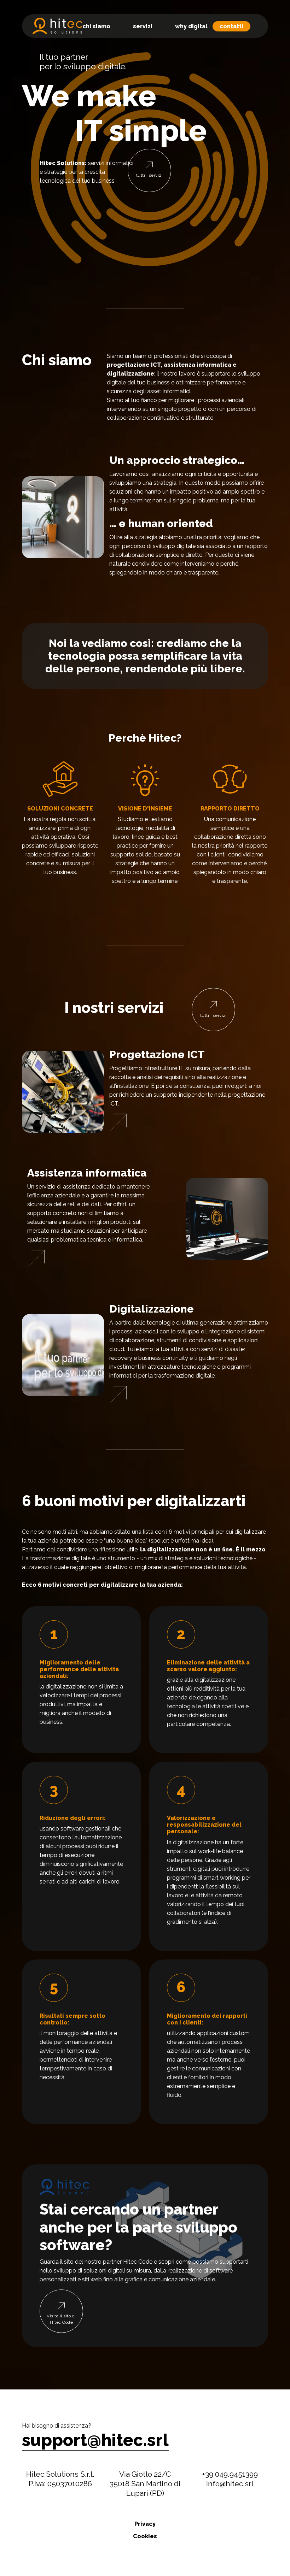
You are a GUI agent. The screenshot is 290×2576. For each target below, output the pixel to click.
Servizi (143, 26)
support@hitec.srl (95, 2440)
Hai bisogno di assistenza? (57, 2426)
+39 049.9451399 (230, 2474)
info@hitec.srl (230, 2484)
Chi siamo (96, 26)
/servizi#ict (118, 1122)
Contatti (231, 26)
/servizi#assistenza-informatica (36, 1258)
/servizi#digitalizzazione (118, 1395)
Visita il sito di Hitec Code (61, 2319)
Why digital (191, 26)
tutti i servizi (150, 175)
